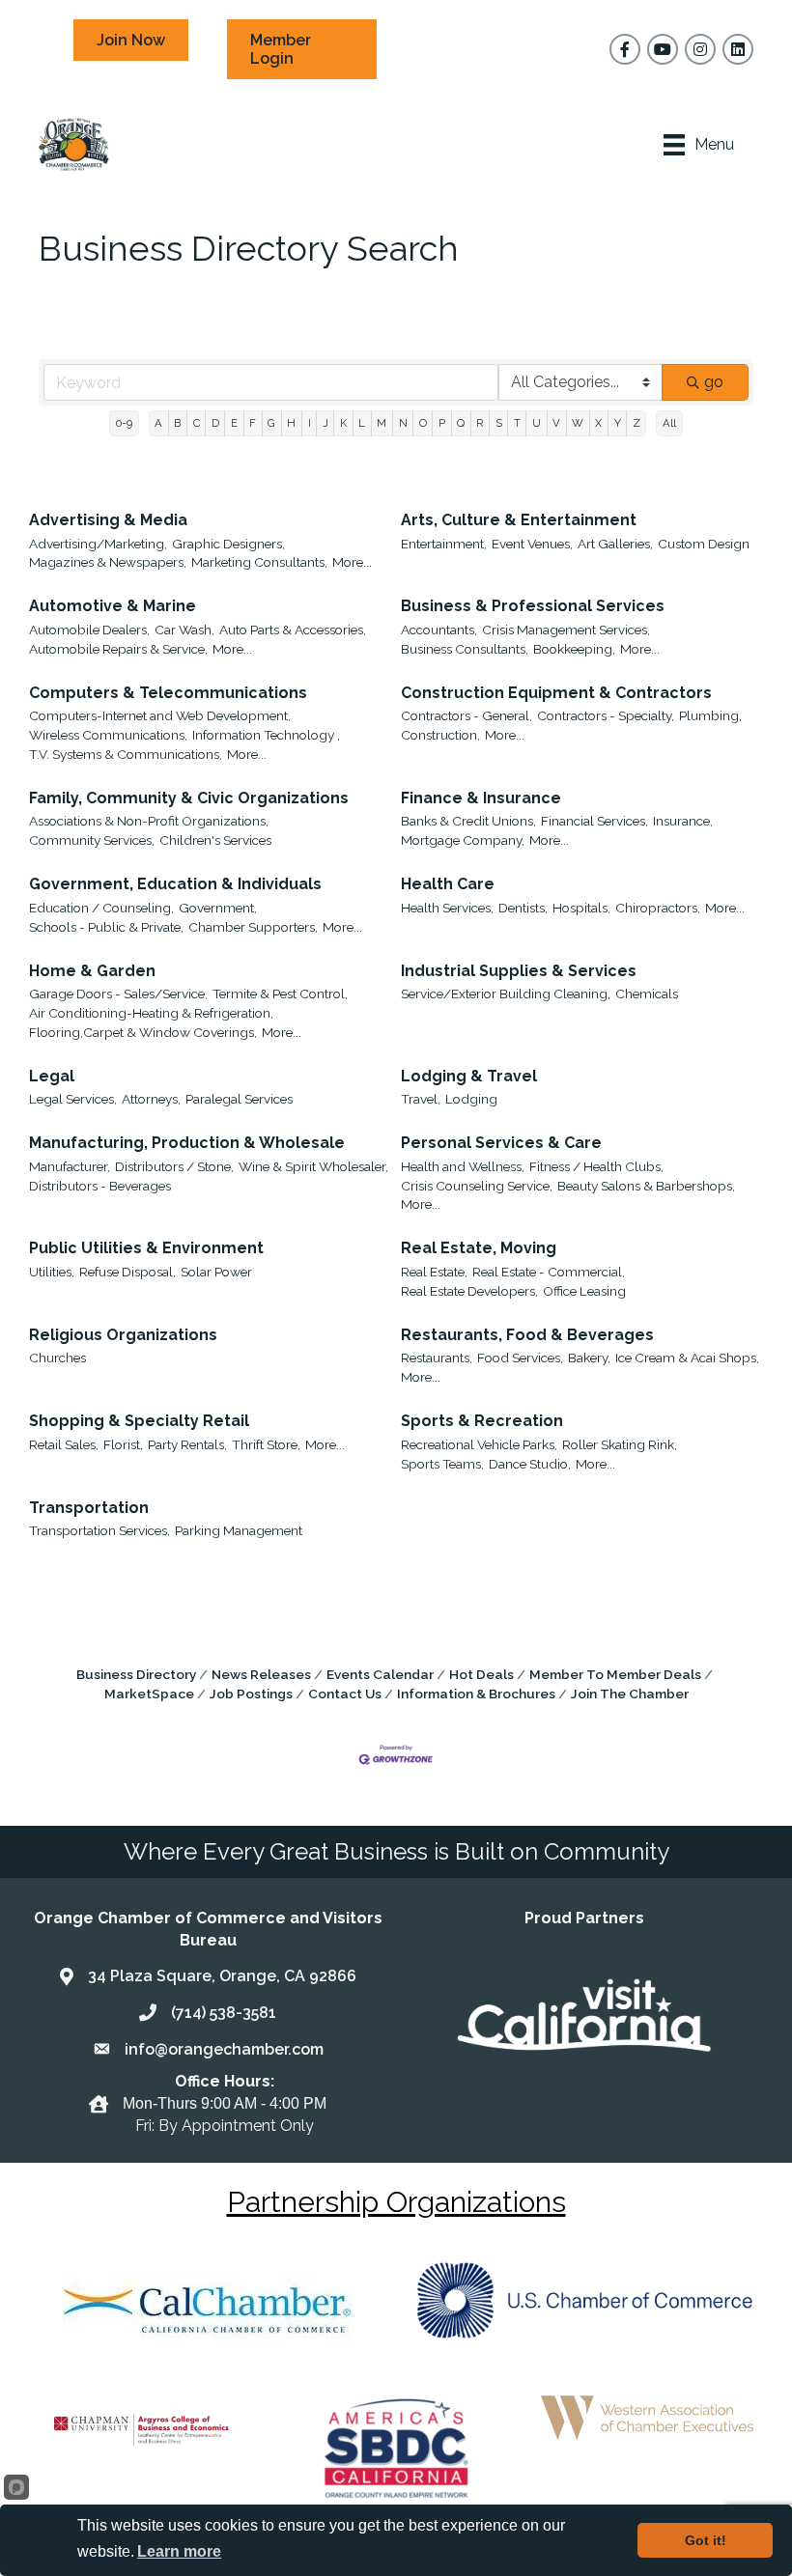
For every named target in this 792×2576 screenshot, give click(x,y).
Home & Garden (92, 971)
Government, (218, 908)
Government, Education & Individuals (175, 884)
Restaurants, (437, 1358)
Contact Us (345, 1694)
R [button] (480, 423)
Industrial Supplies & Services (519, 971)
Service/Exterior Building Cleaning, (506, 994)
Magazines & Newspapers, (108, 562)
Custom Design (704, 544)
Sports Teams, (442, 1464)
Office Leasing (584, 1291)
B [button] (177, 423)
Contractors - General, (467, 715)
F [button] (253, 423)
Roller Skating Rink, (620, 1444)
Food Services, (520, 1358)
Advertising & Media (108, 520)
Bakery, (589, 1358)
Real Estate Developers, (469, 1291)
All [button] (669, 423)
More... (352, 562)
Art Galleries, (615, 544)
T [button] (517, 423)
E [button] (234, 423)
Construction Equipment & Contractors (556, 693)
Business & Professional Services (533, 606)
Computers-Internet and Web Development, (160, 715)
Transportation (89, 1508)
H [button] (291, 423)
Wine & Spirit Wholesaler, (313, 1166)
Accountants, (439, 630)
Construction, (440, 735)
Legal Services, (73, 1099)
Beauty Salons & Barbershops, (646, 1186)
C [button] (197, 423)
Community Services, (92, 840)
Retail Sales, (64, 1444)
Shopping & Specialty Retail (139, 1421)
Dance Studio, (530, 1464)
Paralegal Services (239, 1099)
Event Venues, (532, 544)
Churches (57, 1358)
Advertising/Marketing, (98, 544)
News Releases (261, 1674)
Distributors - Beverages (100, 1186)
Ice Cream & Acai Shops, (687, 1358)
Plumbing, (710, 715)
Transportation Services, (99, 1530)
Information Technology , (266, 735)
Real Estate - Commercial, (549, 1272)
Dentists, (523, 908)
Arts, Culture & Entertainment (519, 520)
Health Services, (447, 908)
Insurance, (683, 821)
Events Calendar (380, 1674)
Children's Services (215, 840)
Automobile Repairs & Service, (118, 649)
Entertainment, (444, 544)
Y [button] (618, 423)
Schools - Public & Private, (106, 927)
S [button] (499, 423)
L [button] (362, 423)
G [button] (271, 423)
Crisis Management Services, (566, 630)
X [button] (598, 423)
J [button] (325, 423)
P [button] (442, 423)
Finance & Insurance (481, 798)
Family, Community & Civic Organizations (189, 798)
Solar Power (216, 1272)
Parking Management (239, 1530)
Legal (52, 1076)
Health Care (448, 884)
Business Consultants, (465, 649)
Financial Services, (594, 821)
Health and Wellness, (463, 1166)
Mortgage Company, (463, 840)
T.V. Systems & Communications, (126, 754)
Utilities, (52, 1272)
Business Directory (136, 1674)
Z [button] (636, 423)
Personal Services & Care (501, 1143)
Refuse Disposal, (127, 1272)
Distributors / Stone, (174, 1166)
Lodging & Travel (469, 1076)
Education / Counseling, (101, 908)
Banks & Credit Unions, (468, 821)
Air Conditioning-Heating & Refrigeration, (151, 1013)
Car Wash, (184, 630)
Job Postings (251, 1694)
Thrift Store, (266, 1444)
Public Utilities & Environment (146, 1248)
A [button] (158, 423)
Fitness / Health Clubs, (596, 1166)
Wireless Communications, (108, 735)
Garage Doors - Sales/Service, (118, 994)
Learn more (179, 2551)
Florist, (123, 1444)
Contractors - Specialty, (606, 715)
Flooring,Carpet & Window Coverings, (143, 1032)
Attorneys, (151, 1099)
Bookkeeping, (574, 649)
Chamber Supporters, (253, 927)
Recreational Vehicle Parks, (479, 1444)
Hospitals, (581, 908)
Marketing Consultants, (259, 562)
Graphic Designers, (228, 544)
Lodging (471, 1099)
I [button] (310, 423)
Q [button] (461, 423)
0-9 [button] (124, 423)
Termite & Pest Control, (280, 994)
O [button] (423, 423)
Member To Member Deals (615, 1674)
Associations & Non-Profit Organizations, (149, 821)
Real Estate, (434, 1272)
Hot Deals (481, 1674)
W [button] (578, 423)
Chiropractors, (658, 908)
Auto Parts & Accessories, (293, 630)
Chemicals (647, 994)
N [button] (403, 423)
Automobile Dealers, (89, 630)
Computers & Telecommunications (168, 693)
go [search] (714, 382)
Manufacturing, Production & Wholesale (187, 1143)
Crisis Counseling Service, (477, 1186)
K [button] (343, 423)
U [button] (537, 423)
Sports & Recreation (482, 1421)
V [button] (556, 423)
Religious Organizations (123, 1335)
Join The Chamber (630, 1694)
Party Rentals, (187, 1444)
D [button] (215, 423)
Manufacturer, (70, 1166)
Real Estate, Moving (479, 1248)
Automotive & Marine (113, 606)
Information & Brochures (476, 1694)
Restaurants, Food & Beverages (527, 1335)
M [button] (382, 423)
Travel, (421, 1099)
